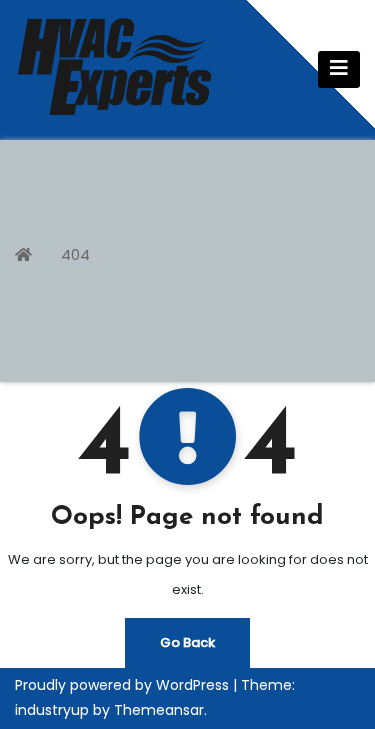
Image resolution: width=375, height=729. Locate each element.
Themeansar (159, 710)
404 (75, 254)
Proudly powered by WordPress (124, 685)
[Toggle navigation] (339, 69)
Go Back (187, 642)
